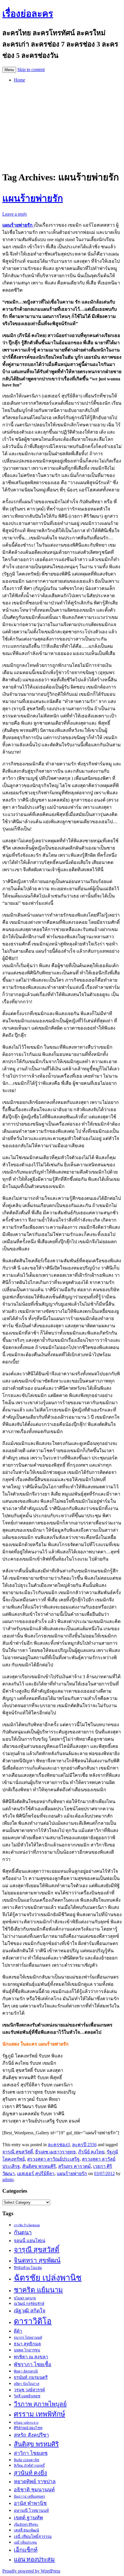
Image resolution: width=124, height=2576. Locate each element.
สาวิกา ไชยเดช (31, 2453)
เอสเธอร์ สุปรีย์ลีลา (36, 2173)
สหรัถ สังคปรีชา (31, 2435)
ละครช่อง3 (59, 2145)
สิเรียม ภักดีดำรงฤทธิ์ (29, 2466)
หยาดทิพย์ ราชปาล (35, 2481)
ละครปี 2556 (84, 2145)
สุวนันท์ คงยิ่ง (30, 2473)
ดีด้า (18, 2331)
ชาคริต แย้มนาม (38, 2290)
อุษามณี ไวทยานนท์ (31, 2510)
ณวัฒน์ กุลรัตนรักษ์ (29, 2304)
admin (8, 2180)
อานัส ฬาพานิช (30, 2503)
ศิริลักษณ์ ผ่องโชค (28, 2428)
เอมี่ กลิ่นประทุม (25, 2542)
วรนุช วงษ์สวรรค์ (29, 2390)
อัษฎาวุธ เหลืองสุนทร (29, 2497)
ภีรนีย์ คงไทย (91, 2152)
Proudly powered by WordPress (31, 2571)
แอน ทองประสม (34, 2559)
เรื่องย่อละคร (28, 14)
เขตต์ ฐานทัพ (28, 2518)
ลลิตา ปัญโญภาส (27, 2384)
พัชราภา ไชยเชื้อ (33, 2364)
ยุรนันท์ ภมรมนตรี (31, 2377)
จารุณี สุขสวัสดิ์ (18, 2152)
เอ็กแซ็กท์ (26, 2550)
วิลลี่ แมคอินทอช (27, 2396)
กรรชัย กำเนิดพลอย (27, 2225)
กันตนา (23, 2232)
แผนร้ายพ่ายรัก (33, 198)
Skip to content (31, 70)
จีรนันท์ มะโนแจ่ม (28, 2268)
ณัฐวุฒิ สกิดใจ (30, 2311)
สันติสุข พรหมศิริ (39, 2166)
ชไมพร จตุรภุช (25, 2298)
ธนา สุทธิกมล (27, 2344)
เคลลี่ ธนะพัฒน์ (26, 2530)
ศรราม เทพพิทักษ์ (40, 2414)
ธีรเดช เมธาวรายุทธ (56, 2152)
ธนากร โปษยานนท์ (28, 2338)
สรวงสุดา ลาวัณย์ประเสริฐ (53, 2159)
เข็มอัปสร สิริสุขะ (26, 2525)
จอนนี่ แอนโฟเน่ (30, 2241)
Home (19, 80)
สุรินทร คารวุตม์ (75, 2166)
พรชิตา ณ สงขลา (31, 2357)
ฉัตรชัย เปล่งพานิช (48, 2278)
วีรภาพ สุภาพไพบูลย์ (40, 2404)
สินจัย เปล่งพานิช (27, 2460)
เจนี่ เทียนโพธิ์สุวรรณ (33, 2536)
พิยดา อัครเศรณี (26, 2371)
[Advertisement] (62, 125)
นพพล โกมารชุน (27, 2350)
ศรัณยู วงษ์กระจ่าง (26, 2423)
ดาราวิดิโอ (33, 2321)
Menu (9, 70)
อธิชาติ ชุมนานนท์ (34, 2490)
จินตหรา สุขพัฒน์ (37, 2260)
